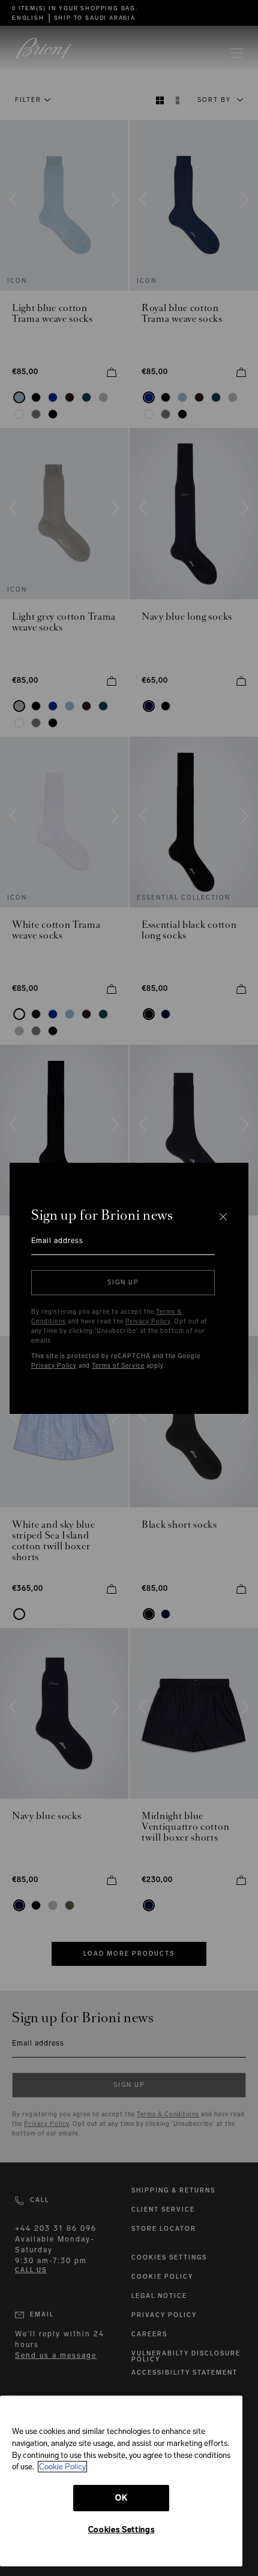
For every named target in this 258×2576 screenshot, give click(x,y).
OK (121, 2498)
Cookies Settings (121, 2530)
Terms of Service (118, 1366)
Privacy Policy (148, 1322)
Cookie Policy (62, 2467)
